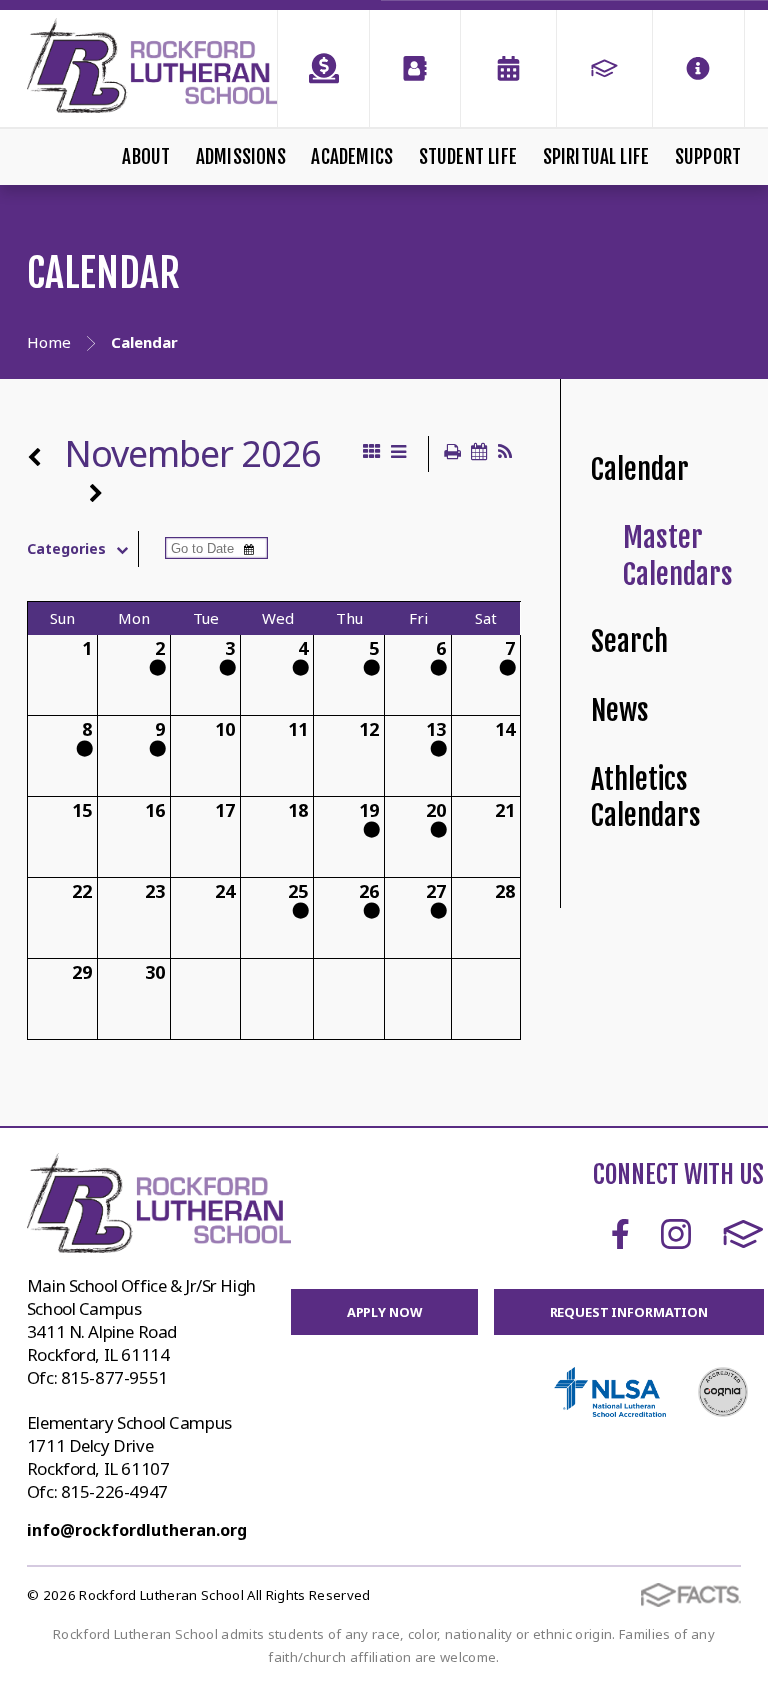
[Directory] (415, 68)
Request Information (629, 1312)
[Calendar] (508, 68)
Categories (66, 549)
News (620, 710)
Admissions (241, 157)
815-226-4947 (114, 1491)
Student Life (468, 157)
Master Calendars (678, 556)
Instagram (676, 1234)
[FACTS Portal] (604, 68)
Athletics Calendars (646, 798)
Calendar (640, 469)
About (146, 157)
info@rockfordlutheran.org (137, 1530)
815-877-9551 (114, 1377)
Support (708, 157)
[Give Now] (323, 68)
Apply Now (384, 1312)
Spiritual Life (596, 157)
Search (629, 641)
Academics (352, 157)
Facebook (620, 1234)
